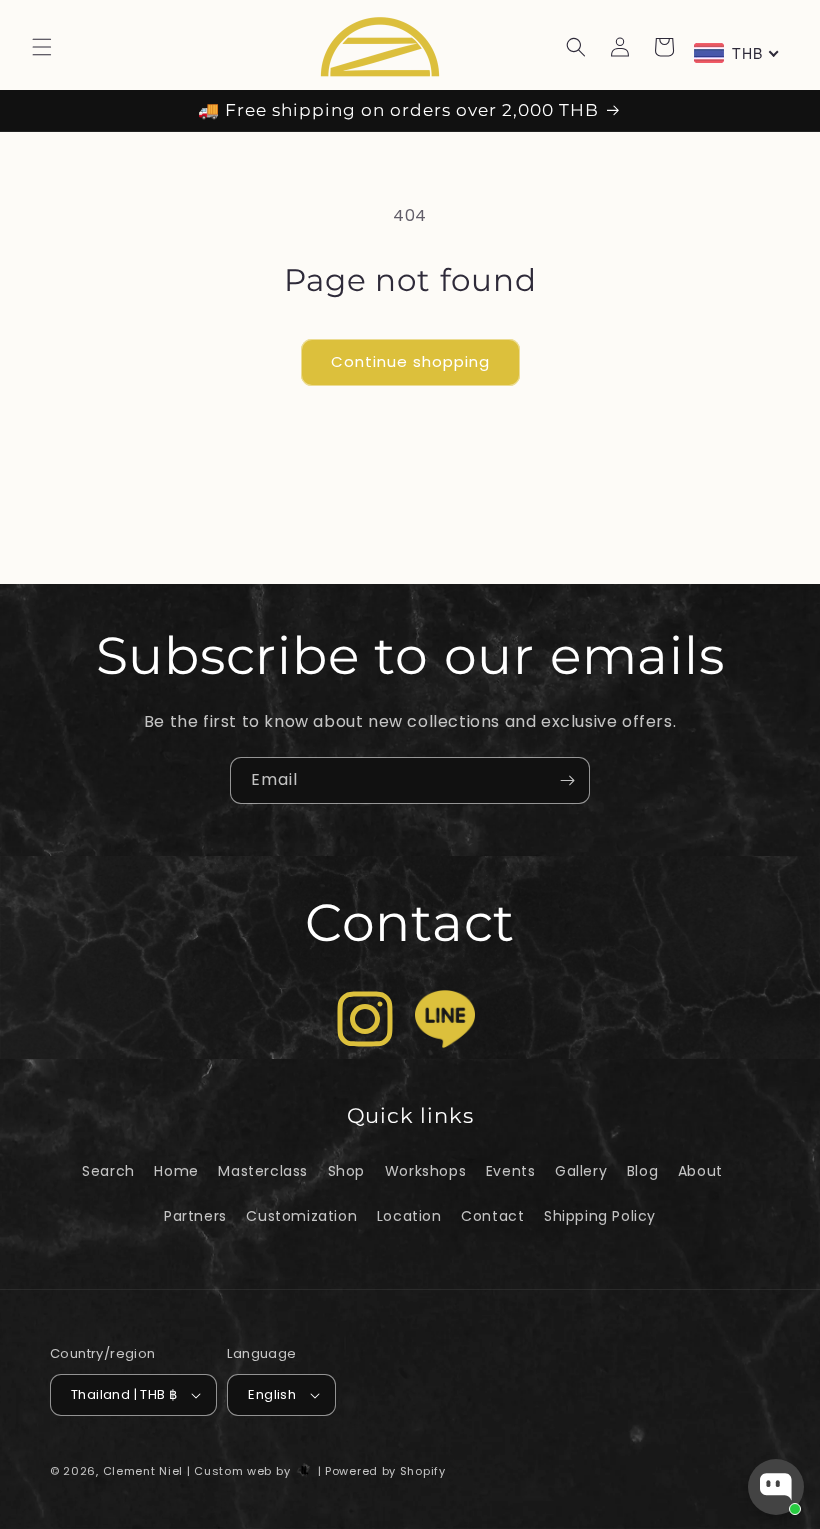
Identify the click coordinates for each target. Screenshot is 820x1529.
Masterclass (263, 1171)
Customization (301, 1216)
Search (108, 1171)
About (700, 1171)
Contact (492, 1216)
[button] (42, 47)
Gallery (581, 1171)
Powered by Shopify (385, 1471)
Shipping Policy (600, 1216)
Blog (642, 1171)
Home (176, 1171)
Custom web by (244, 1471)
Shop (346, 1171)
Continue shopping (410, 361)
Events (511, 1171)
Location (409, 1216)
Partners (195, 1216)
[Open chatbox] (776, 1487)
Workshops (425, 1171)
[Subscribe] (567, 780)
